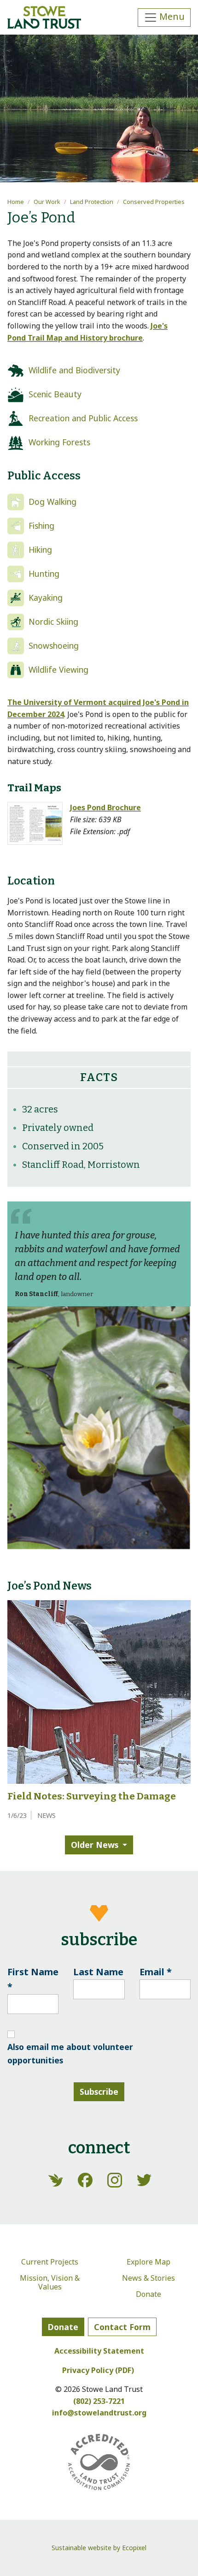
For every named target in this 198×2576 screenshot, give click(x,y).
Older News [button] (95, 1845)
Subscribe (99, 2092)
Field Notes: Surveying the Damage (92, 1796)
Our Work (47, 202)
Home (16, 202)
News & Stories (148, 2278)
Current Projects (50, 2262)
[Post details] (99, 1691)
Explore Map (148, 2262)
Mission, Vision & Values (50, 2282)
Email (156, 1972)
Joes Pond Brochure (105, 807)
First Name (33, 1979)
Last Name (98, 1972)
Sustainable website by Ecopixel (99, 2548)
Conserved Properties (154, 202)
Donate (148, 2294)
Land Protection (92, 202)
